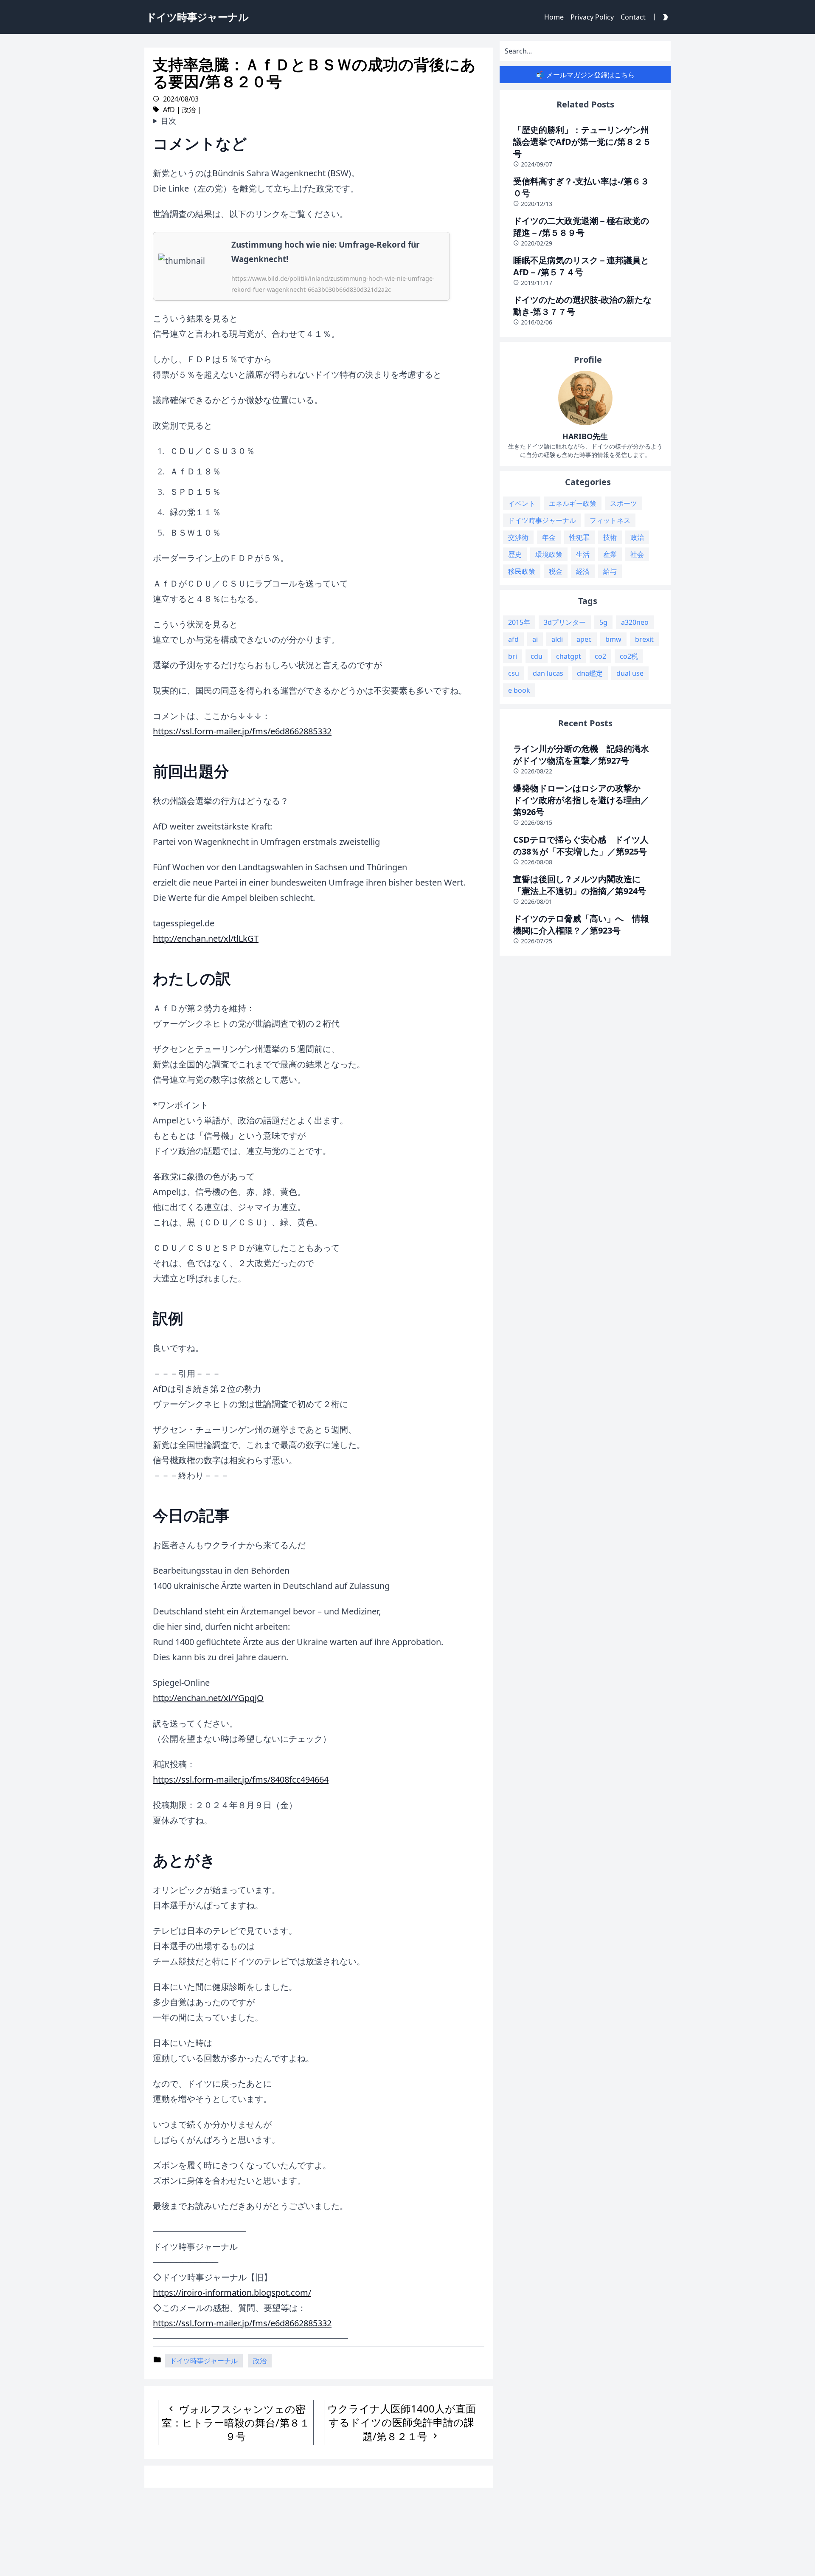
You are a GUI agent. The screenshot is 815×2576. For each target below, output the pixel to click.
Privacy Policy (592, 17)
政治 (189, 110)
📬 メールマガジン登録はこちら (585, 75)
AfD (169, 110)
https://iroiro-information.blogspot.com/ (232, 2292)
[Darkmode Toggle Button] (663, 17)
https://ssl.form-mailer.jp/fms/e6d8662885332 (242, 731)
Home (554, 17)
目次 (169, 121)
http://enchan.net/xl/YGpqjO (208, 1698)
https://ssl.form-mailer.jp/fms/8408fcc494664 (241, 1779)
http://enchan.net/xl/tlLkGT (206, 938)
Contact (633, 17)
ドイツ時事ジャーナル (204, 2361)
